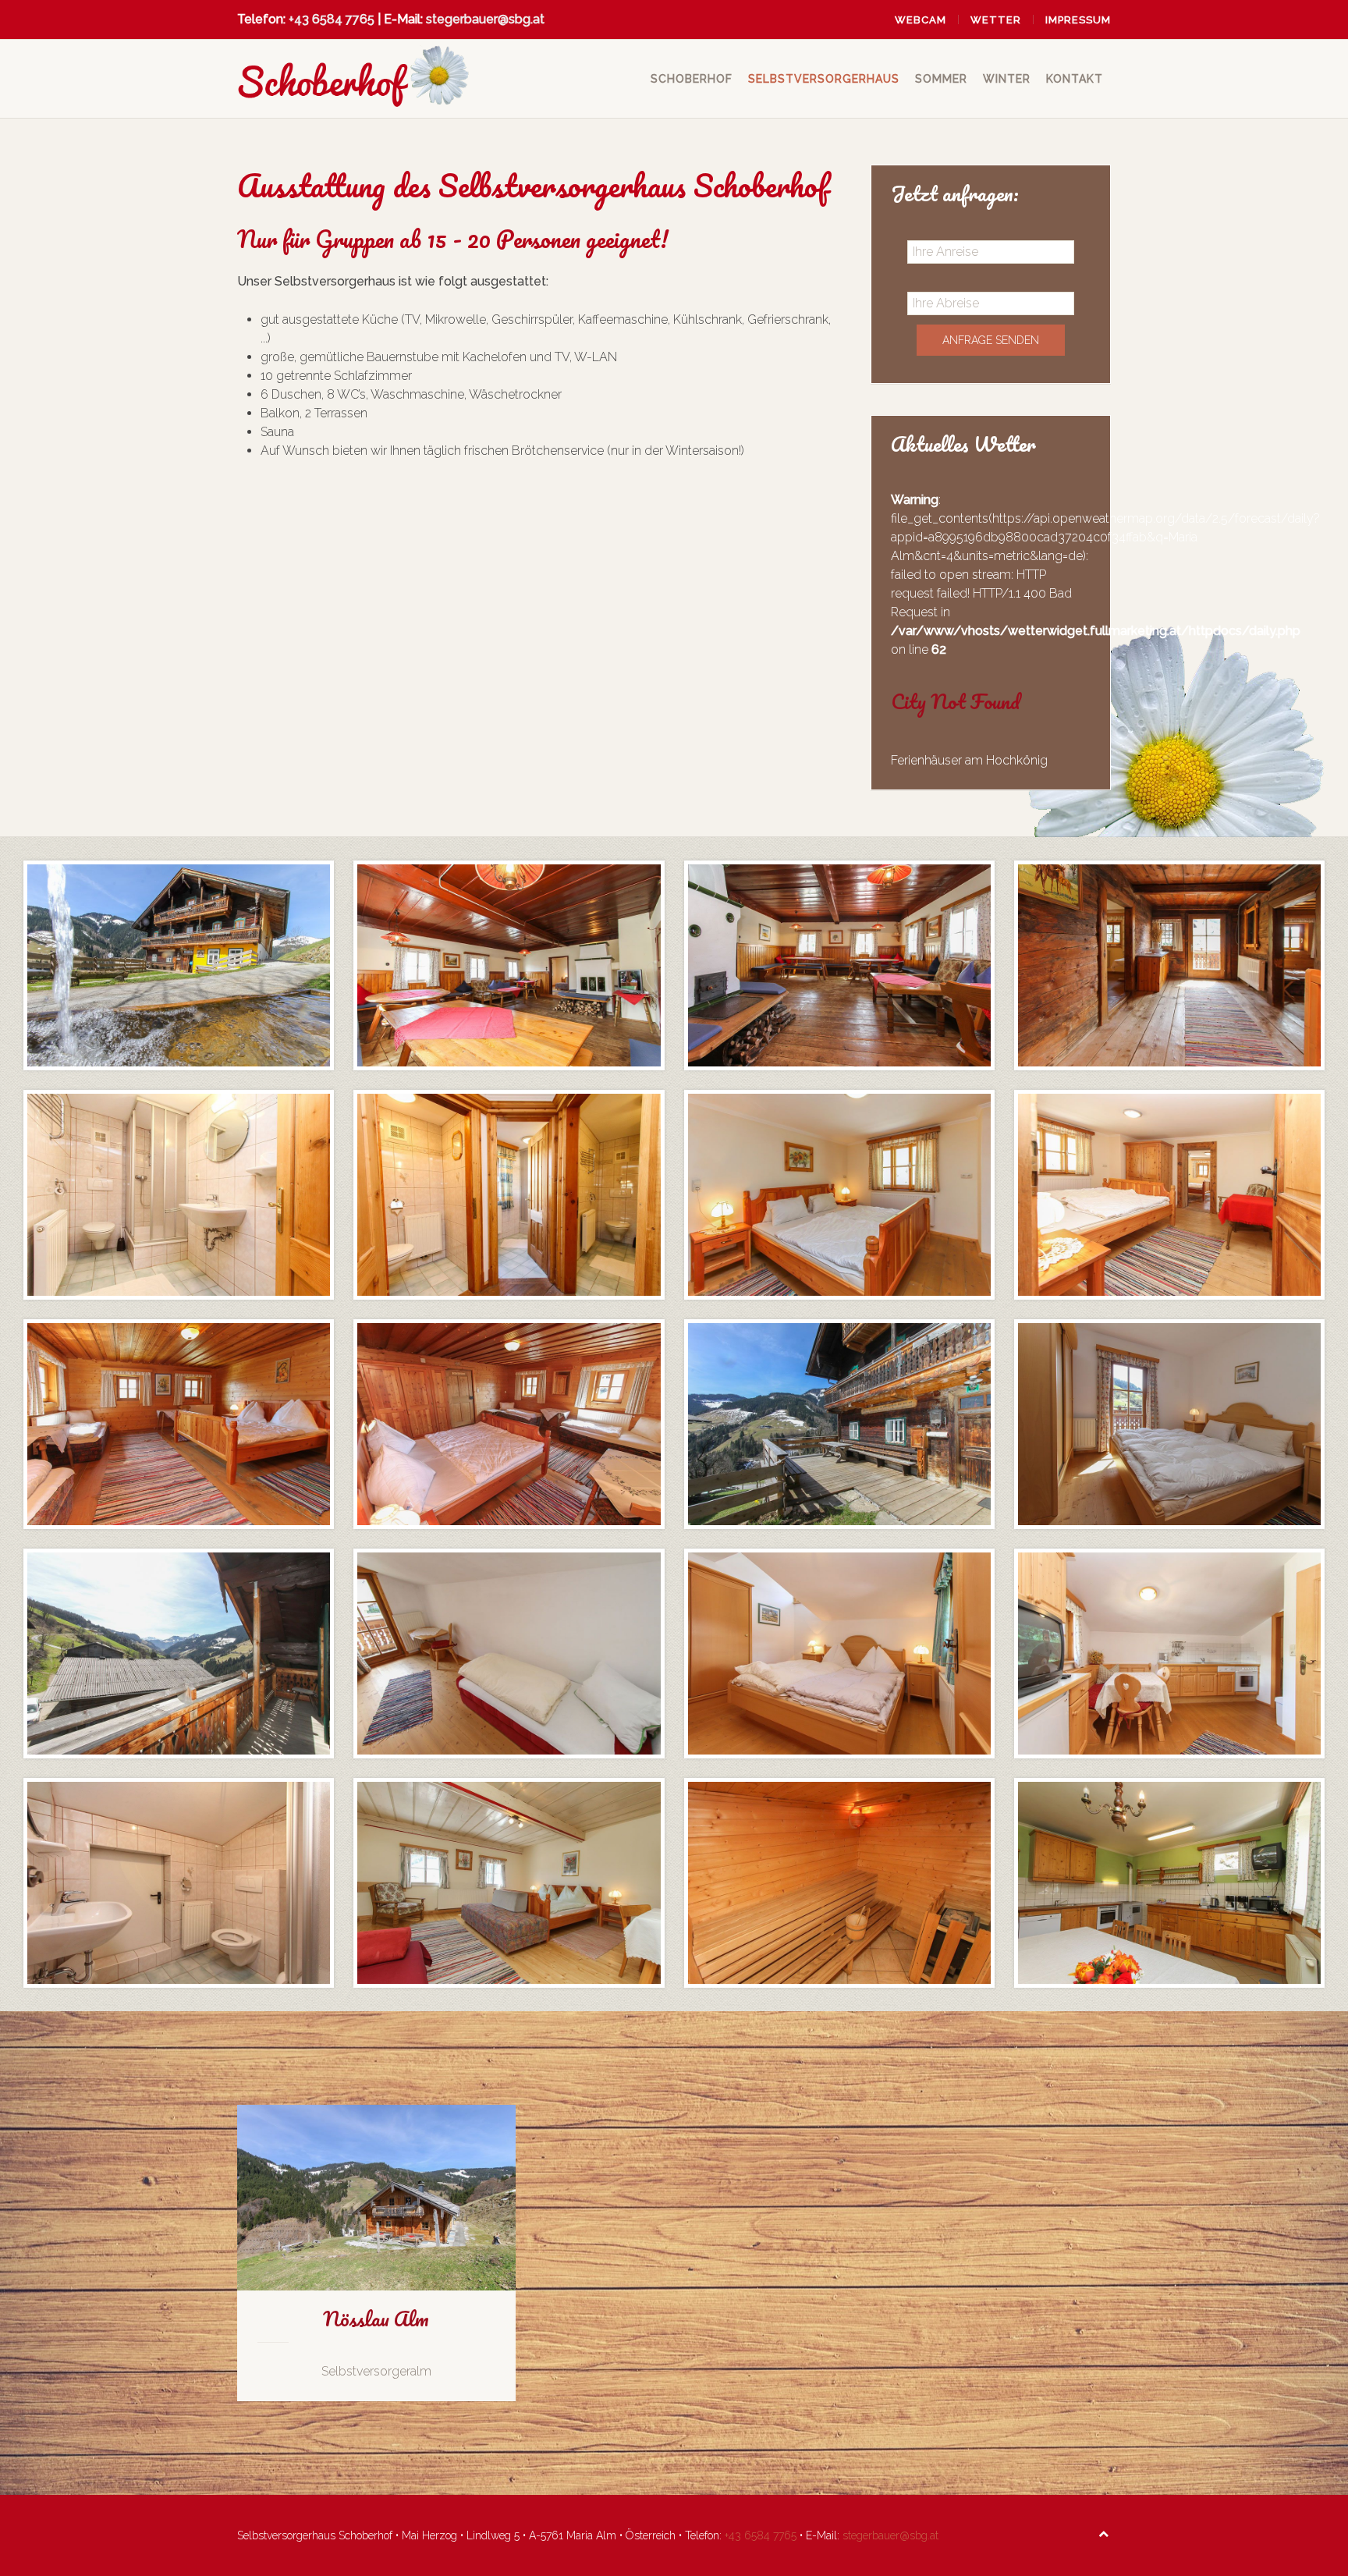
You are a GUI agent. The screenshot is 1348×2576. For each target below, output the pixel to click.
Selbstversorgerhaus (824, 79)
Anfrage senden (991, 340)
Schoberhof (692, 79)
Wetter (996, 20)
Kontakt (1075, 79)
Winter (1007, 79)
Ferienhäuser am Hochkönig (969, 760)
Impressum (1078, 20)
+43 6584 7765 (332, 19)
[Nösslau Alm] (376, 2253)
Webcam (921, 20)
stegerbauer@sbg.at (485, 19)
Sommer (941, 79)
